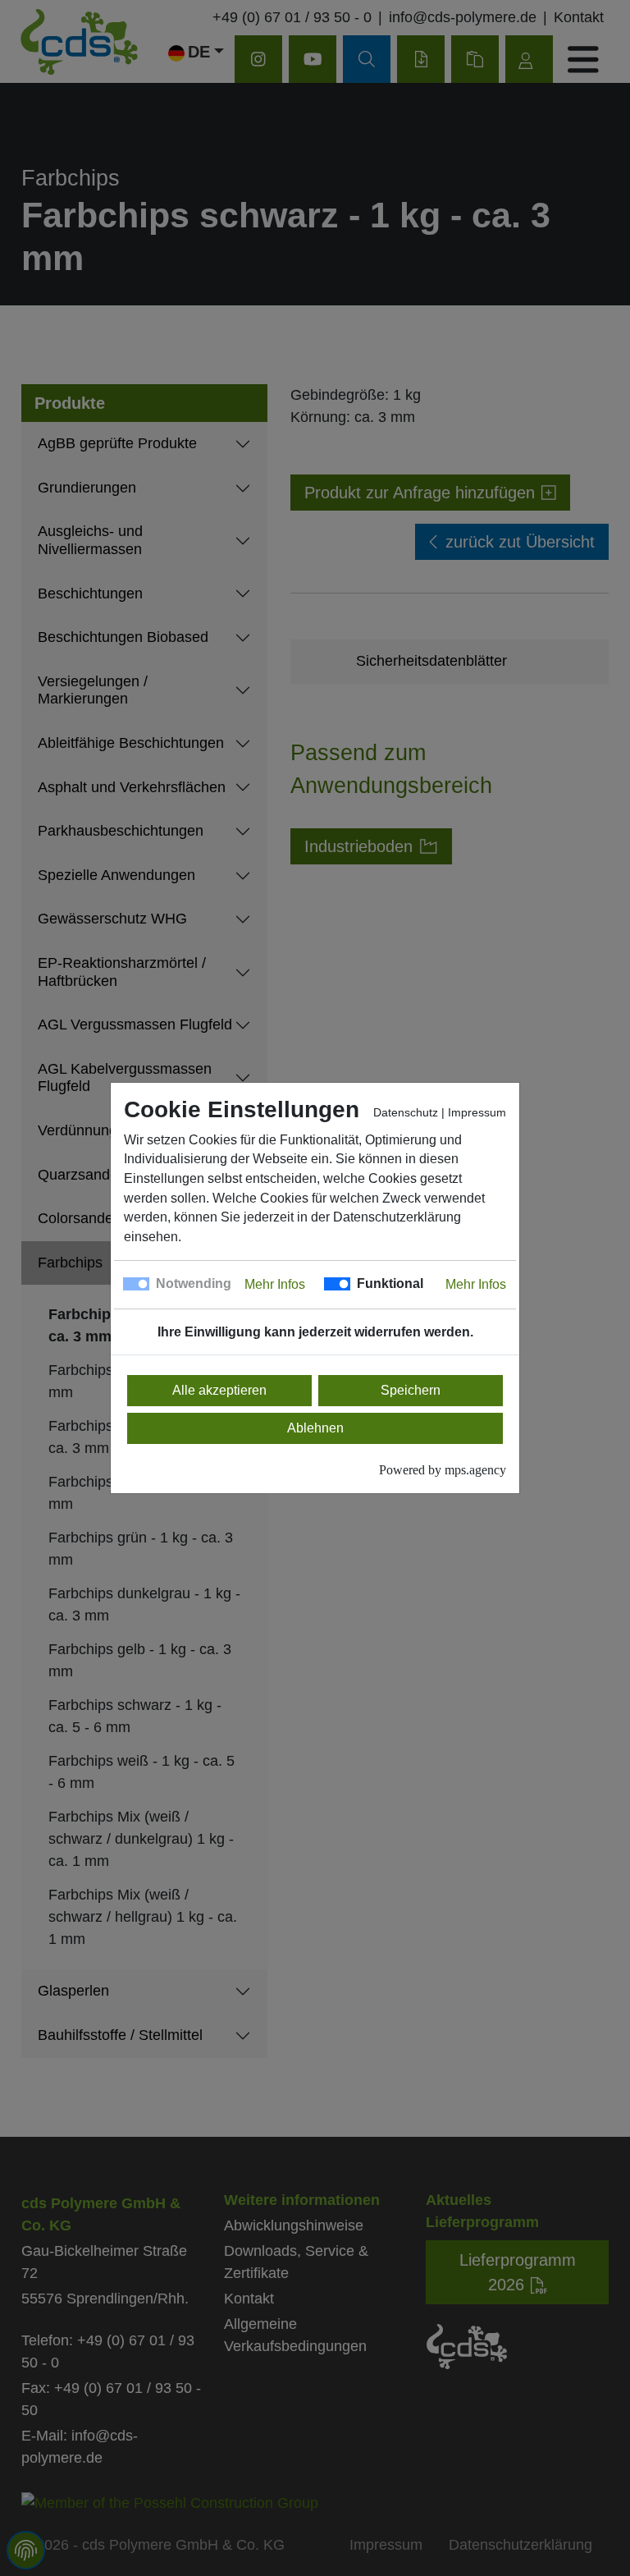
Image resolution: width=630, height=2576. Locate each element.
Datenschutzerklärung (397, 1217)
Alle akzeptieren (219, 1390)
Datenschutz (406, 1113)
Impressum (477, 1113)
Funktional (390, 1283)
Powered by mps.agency (443, 1470)
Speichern (411, 1390)
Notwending (194, 1283)
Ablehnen (315, 1428)
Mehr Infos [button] (275, 1284)
